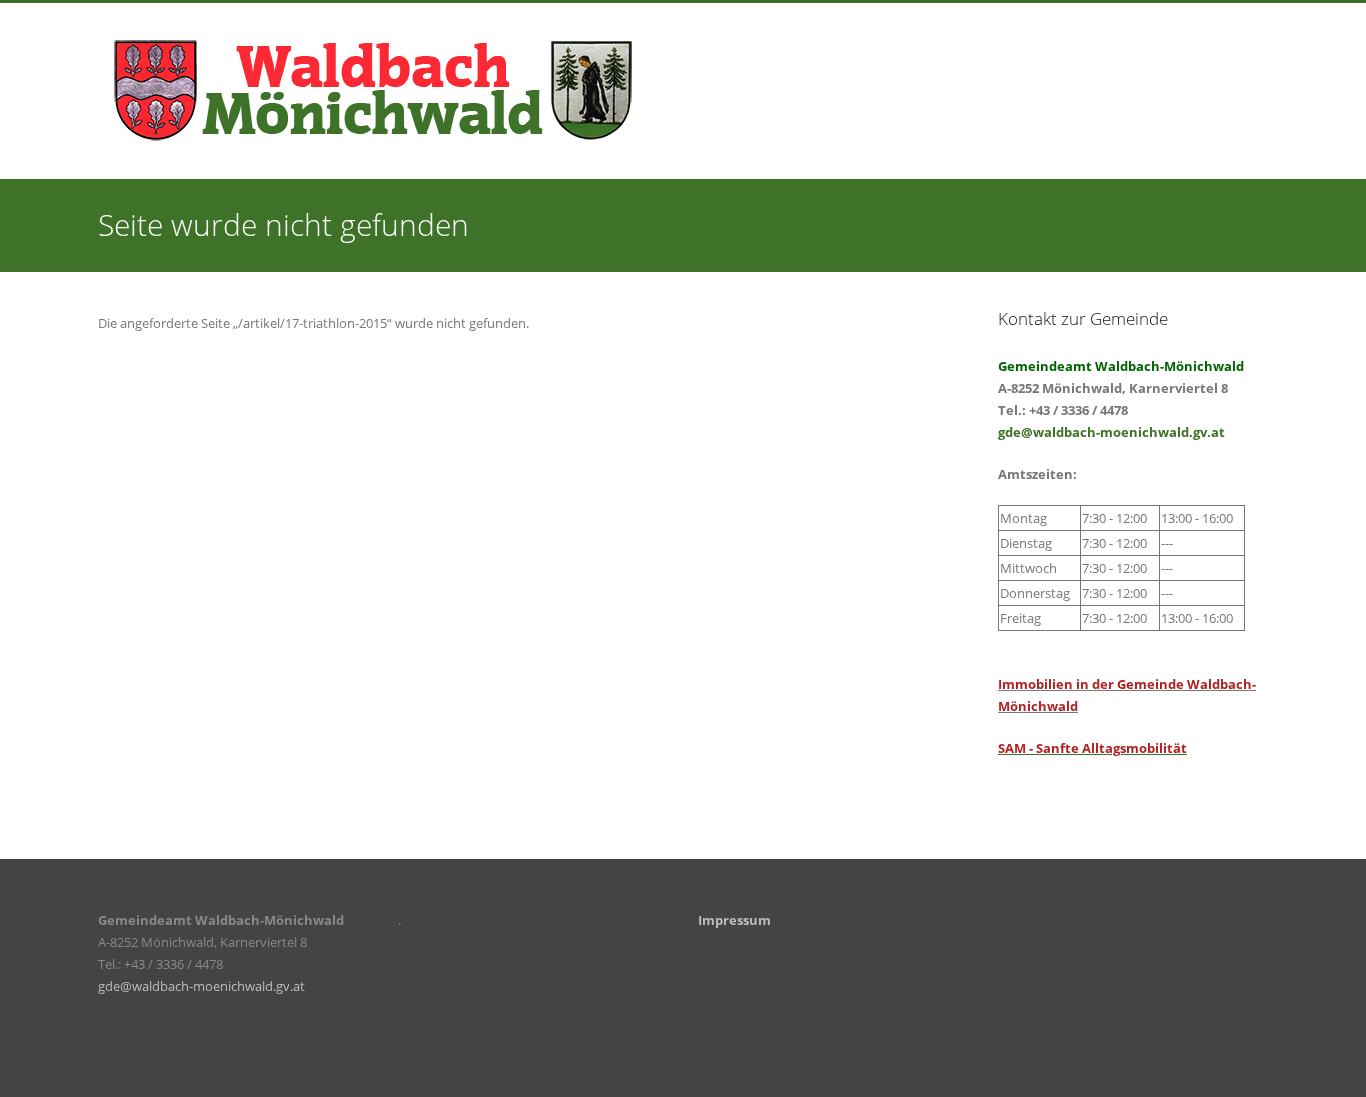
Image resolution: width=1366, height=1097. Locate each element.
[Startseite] (373, 89)
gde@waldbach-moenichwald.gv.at (1111, 432)
